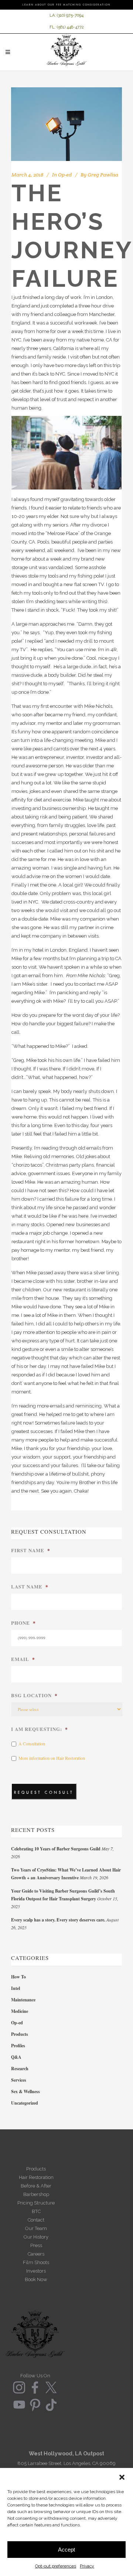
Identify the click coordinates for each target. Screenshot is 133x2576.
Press (36, 2245)
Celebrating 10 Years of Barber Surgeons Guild (56, 1849)
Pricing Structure (36, 2203)
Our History (36, 2237)
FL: (53, 27)
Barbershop (36, 2194)
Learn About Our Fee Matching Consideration (66, 5)
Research (20, 2069)
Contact (36, 2220)
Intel (16, 1988)
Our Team (36, 2228)
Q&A (16, 2057)
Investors (36, 2271)
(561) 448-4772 (70, 27)
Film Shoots (36, 2262)
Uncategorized (25, 2103)
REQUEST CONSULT (44, 1793)
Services (19, 2080)
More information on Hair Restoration (52, 1758)
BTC (36, 2211)
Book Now (36, 2279)
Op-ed (65, 175)
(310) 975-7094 (70, 15)
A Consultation (32, 1743)
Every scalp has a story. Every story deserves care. (58, 1920)
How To (18, 1977)
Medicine (20, 2011)
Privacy (87, 2566)
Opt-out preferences (56, 2566)
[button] (122, 2477)
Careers (36, 2254)
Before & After (36, 2186)
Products (20, 2034)
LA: (53, 15)
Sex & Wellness (25, 2091)
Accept (66, 2550)
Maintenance (23, 2000)
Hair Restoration (36, 2177)
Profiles (18, 2046)
